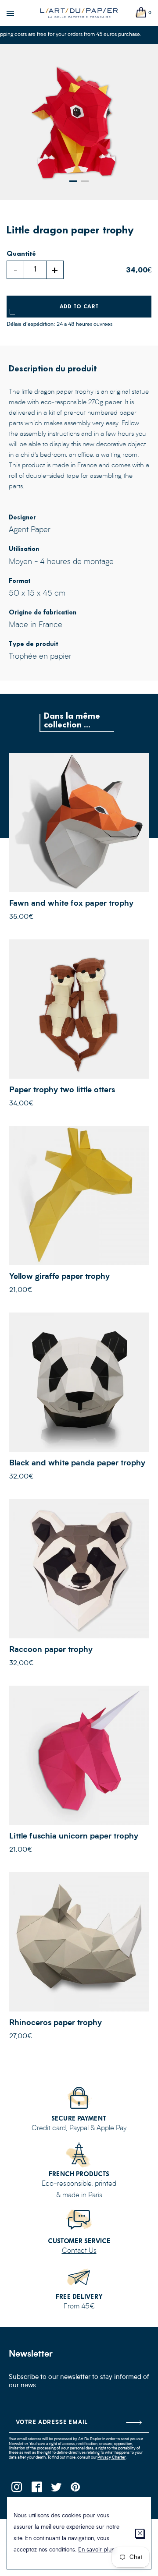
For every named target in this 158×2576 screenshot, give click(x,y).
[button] (73, 181)
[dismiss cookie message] (140, 2533)
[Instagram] (16, 2490)
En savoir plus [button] (96, 2550)
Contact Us (79, 2251)
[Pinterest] (76, 2490)
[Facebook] (36, 2490)
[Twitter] (56, 2490)
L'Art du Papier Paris (79, 13)
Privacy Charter (111, 2458)
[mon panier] (141, 13)
